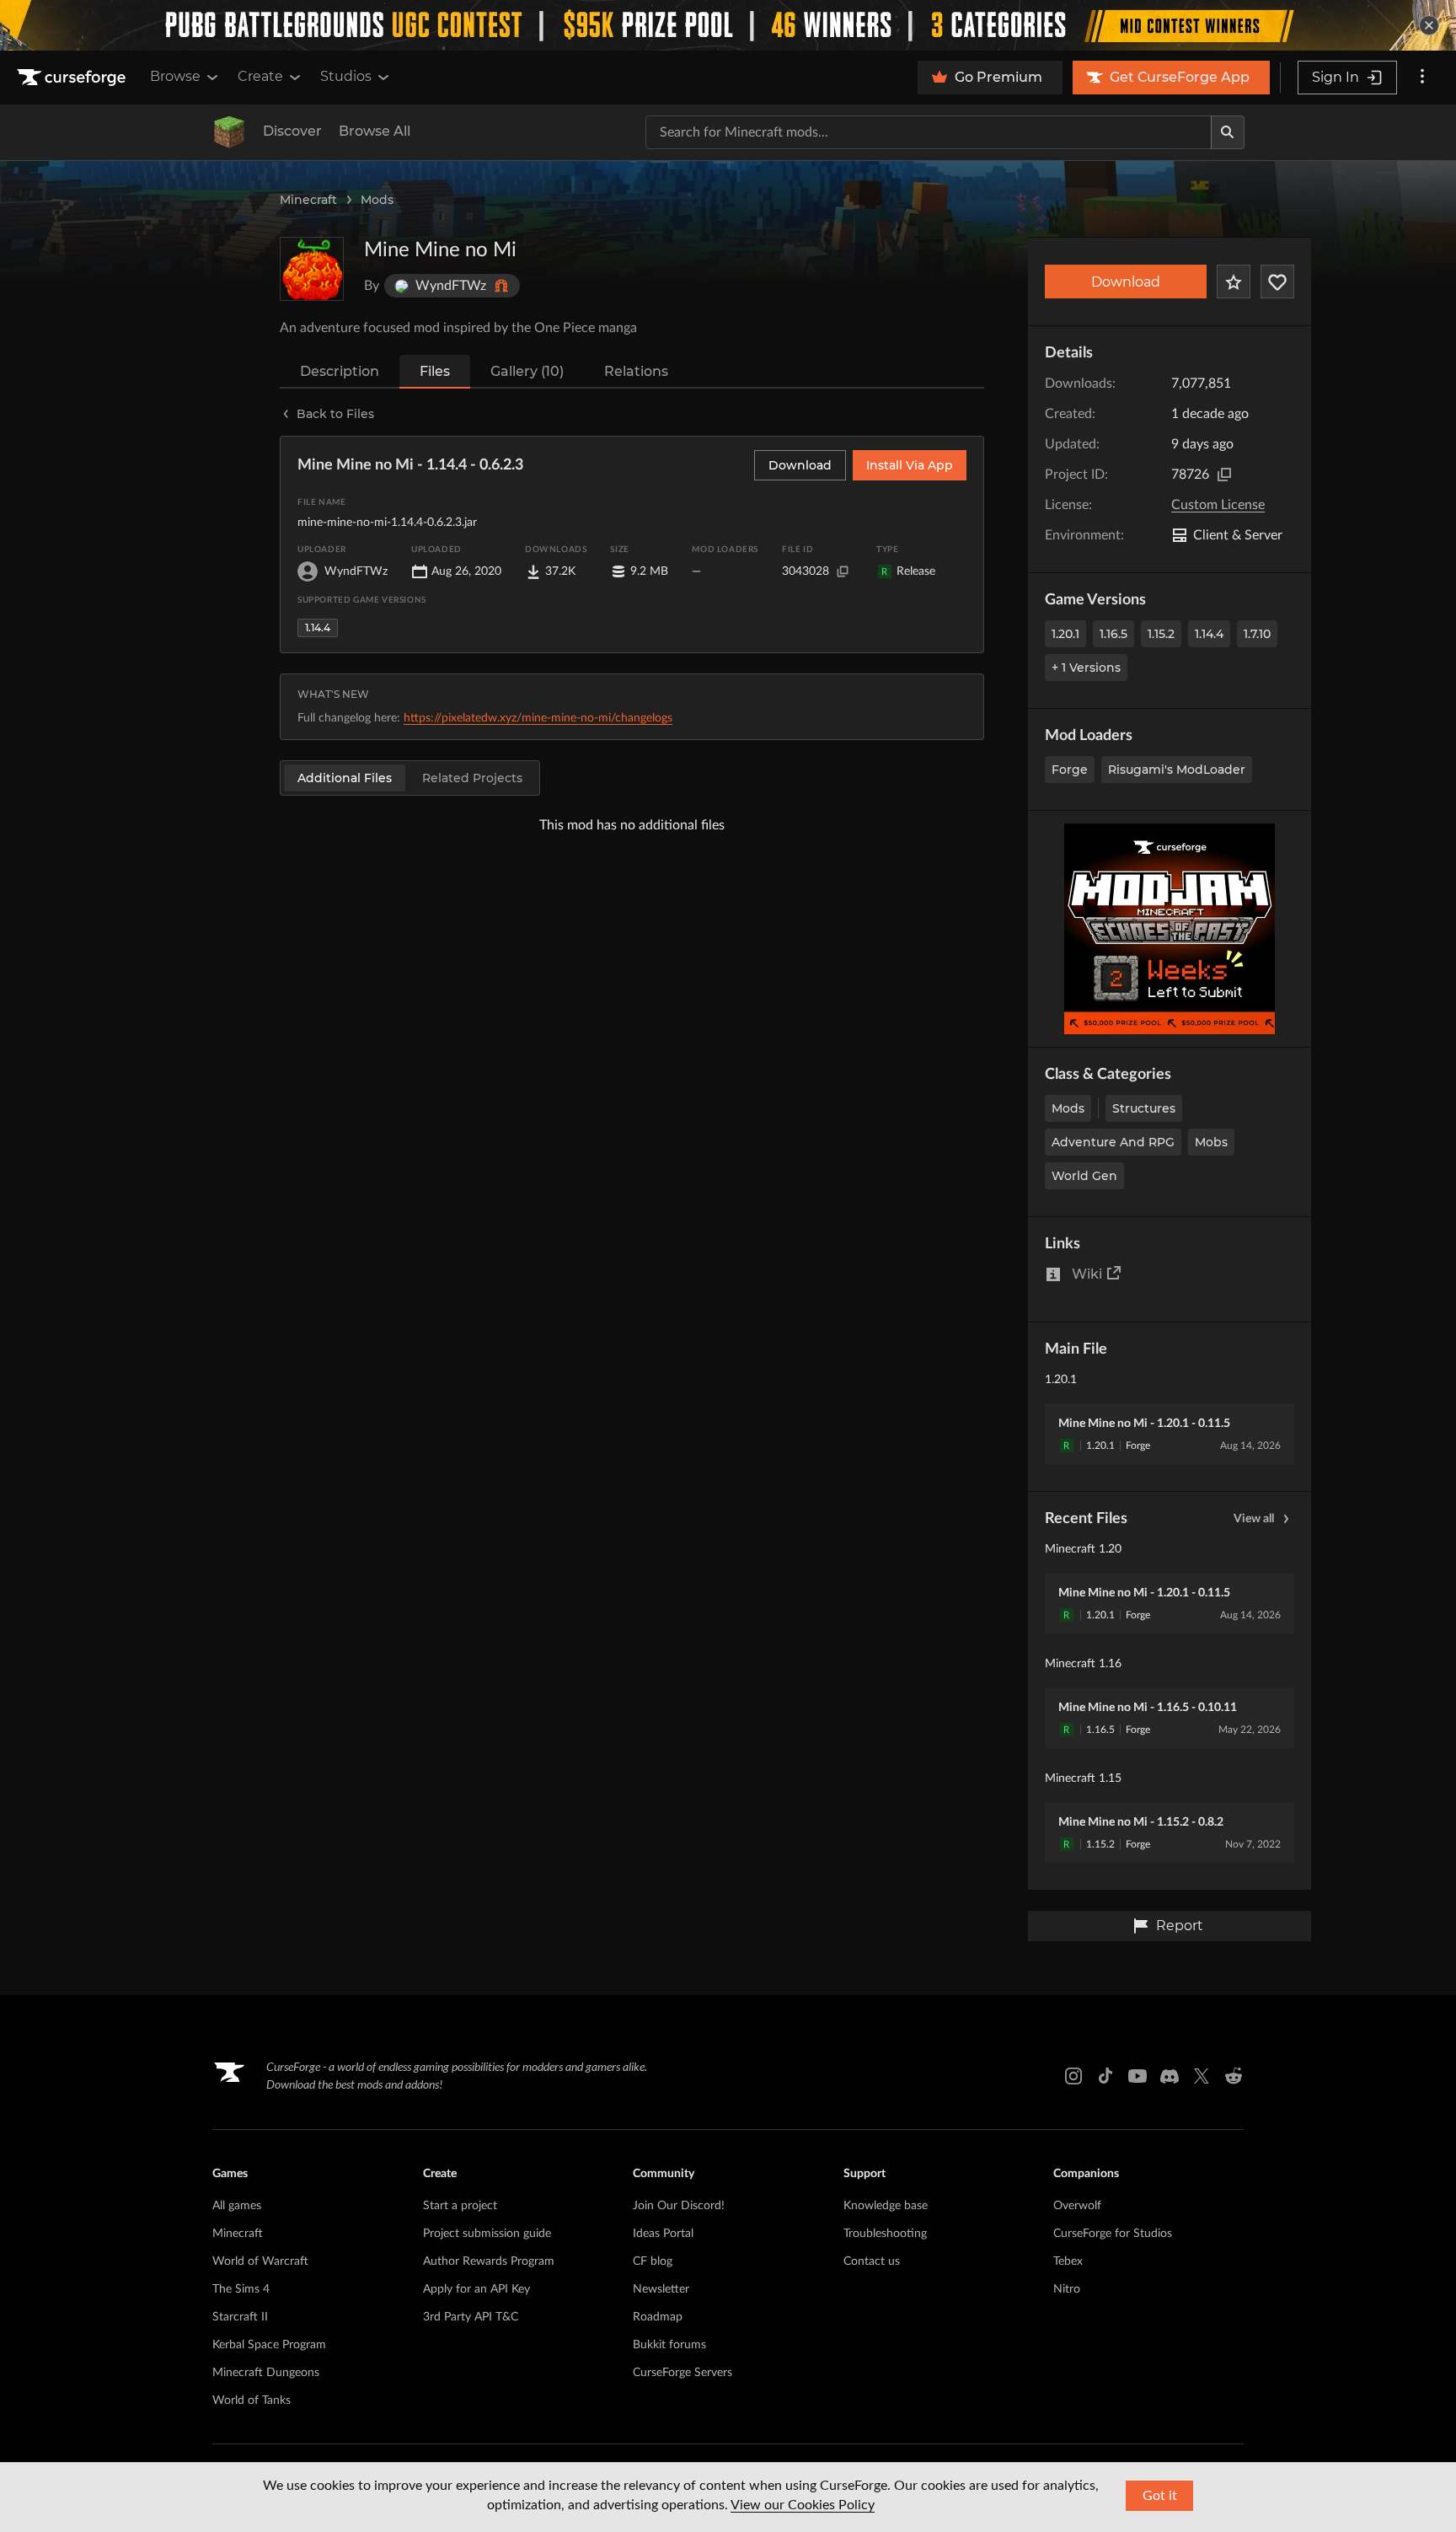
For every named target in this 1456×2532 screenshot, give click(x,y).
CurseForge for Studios (1113, 2234)
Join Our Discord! (679, 2206)
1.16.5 (1113, 634)
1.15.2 (1161, 634)
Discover (292, 131)
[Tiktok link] (1105, 2076)
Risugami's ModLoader (1177, 770)
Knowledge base (886, 2206)
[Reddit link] (1234, 2076)
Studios (346, 76)
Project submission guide (487, 2234)
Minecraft (308, 200)
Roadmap (658, 2317)
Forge (1070, 770)
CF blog (653, 2261)
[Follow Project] (1277, 282)
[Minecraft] (229, 132)
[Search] (1228, 132)
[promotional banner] (728, 25)
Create (260, 76)
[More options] (1422, 78)
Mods (377, 200)
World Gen (1084, 1176)
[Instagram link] (1073, 2076)
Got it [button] (1160, 2496)
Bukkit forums (669, 2345)
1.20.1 (1065, 634)
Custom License (1218, 505)
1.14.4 (1209, 634)
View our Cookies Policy (803, 2505)
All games (237, 2206)
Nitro (1067, 2289)
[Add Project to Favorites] (1234, 282)
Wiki (1087, 1274)
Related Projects (472, 778)
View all (1254, 1519)
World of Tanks (252, 2401)
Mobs (1211, 1142)
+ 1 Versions (1086, 668)
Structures (1144, 1108)
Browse (175, 76)
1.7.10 (1257, 634)
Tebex (1068, 2261)
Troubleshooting (885, 2234)
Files (435, 371)
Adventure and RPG (1113, 1142)
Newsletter (661, 2289)
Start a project (460, 2206)
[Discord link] (1170, 2076)
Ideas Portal (663, 2234)
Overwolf (1077, 2206)
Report (1180, 1926)
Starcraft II (240, 2317)
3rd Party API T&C (471, 2317)
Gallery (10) (527, 371)
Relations (636, 371)
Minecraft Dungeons (266, 2373)
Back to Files (335, 414)
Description (340, 371)
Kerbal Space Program (269, 2345)
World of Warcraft (260, 2261)
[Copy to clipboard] (1224, 475)
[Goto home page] (73, 78)
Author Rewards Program (489, 2261)
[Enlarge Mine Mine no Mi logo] (312, 269)
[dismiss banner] (1429, 25)
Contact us (872, 2261)
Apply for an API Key (476, 2289)
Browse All (375, 131)
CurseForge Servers (682, 2373)
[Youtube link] (1137, 2076)
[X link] (1202, 2076)
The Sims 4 (241, 2289)
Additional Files (345, 778)
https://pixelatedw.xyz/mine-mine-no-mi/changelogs (538, 718)
